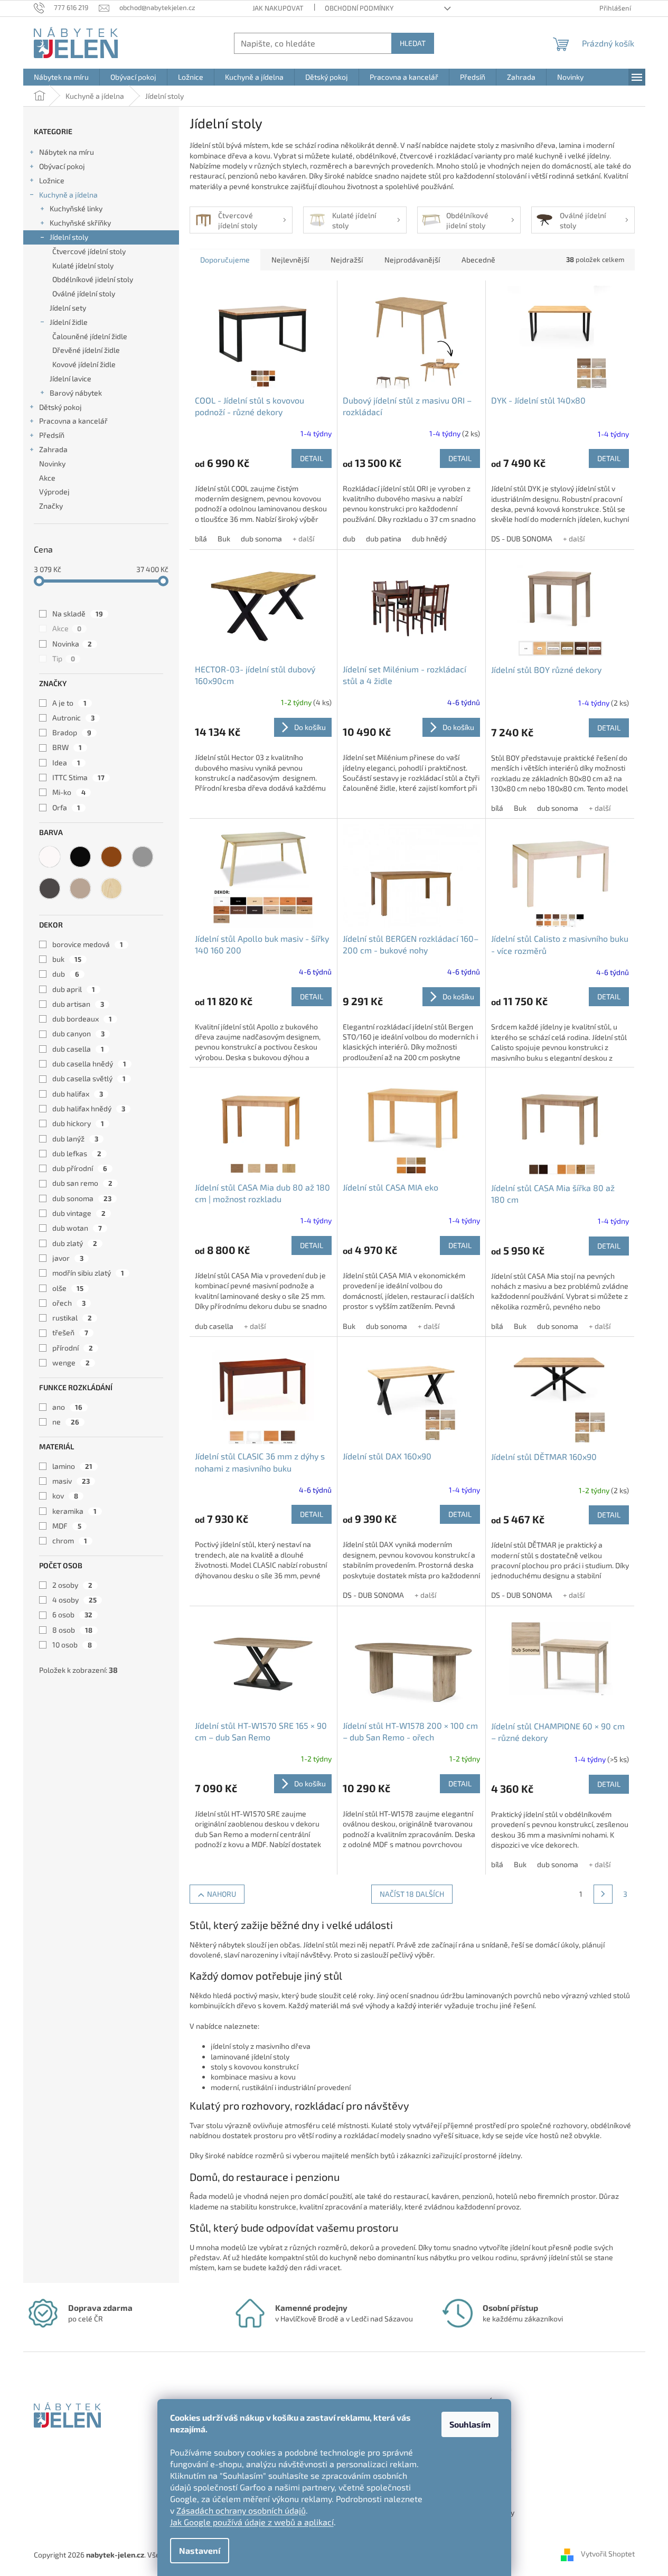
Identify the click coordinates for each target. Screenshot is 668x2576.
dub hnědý (429, 538)
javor (68, 1258)
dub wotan (77, 1228)
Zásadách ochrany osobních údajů (241, 2510)
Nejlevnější (290, 260)
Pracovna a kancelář (73, 421)
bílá (201, 538)
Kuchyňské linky (76, 208)
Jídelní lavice (70, 378)
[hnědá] (111, 857)
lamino (72, 1466)
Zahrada (53, 449)
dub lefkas (77, 1153)
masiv (71, 1481)
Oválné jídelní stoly (84, 293)
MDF (67, 1526)
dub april (74, 989)
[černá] (80, 857)
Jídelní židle (69, 322)
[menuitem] (61, 77)
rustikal (72, 1318)
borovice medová (88, 944)
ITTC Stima (78, 777)
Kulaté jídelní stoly (83, 265)
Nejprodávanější (412, 260)
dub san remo (82, 1183)
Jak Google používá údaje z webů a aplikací (252, 2522)
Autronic (73, 718)
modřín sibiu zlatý (88, 1273)
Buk (224, 538)
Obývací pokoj (62, 166)
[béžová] (80, 888)
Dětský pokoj (60, 407)
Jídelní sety (68, 308)
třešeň (70, 1332)
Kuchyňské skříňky (80, 223)
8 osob (72, 1630)
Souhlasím (470, 2424)
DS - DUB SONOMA (522, 538)
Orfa (66, 807)
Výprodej (54, 491)
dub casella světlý (89, 1078)
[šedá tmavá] (50, 888)
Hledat (413, 43)
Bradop (72, 732)
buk (67, 959)
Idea (66, 762)
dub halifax (78, 1094)
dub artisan (78, 1004)
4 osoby (74, 1600)
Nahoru (222, 1894)
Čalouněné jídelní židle (90, 336)
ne (66, 1422)
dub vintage (79, 1213)
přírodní (73, 1348)
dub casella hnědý (89, 1064)
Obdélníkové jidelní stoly (93, 279)
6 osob (72, 1614)
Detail (312, 458)
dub (66, 974)
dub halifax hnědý (89, 1108)
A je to (69, 703)
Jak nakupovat (278, 8)
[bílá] (50, 857)
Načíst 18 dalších (412, 1894)
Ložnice (52, 180)
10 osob (72, 1645)
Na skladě (78, 613)
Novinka (72, 644)
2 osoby (72, 1585)
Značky (51, 506)
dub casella (78, 1049)
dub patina (384, 538)
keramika (74, 1511)
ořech (69, 1303)
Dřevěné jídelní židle (86, 350)
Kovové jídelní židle (84, 364)
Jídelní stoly (69, 237)
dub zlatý (75, 1243)
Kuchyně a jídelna (68, 195)
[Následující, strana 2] (603, 1894)
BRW (67, 747)
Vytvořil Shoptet (608, 2554)
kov (65, 1496)
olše (68, 1288)
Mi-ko (69, 792)
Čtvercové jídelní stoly (89, 251)
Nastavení (200, 2550)
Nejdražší (347, 260)
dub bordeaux (82, 1019)
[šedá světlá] (143, 857)
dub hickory (78, 1123)
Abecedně (478, 260)
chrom (70, 1540)
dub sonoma (82, 1198)
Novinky (52, 463)
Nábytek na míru (67, 152)
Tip (64, 658)
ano (67, 1407)
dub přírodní (80, 1168)
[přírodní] (111, 888)
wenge (71, 1362)
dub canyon (78, 1033)
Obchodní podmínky (359, 8)
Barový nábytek (76, 393)
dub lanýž (75, 1139)
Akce (47, 478)
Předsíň (52, 435)
